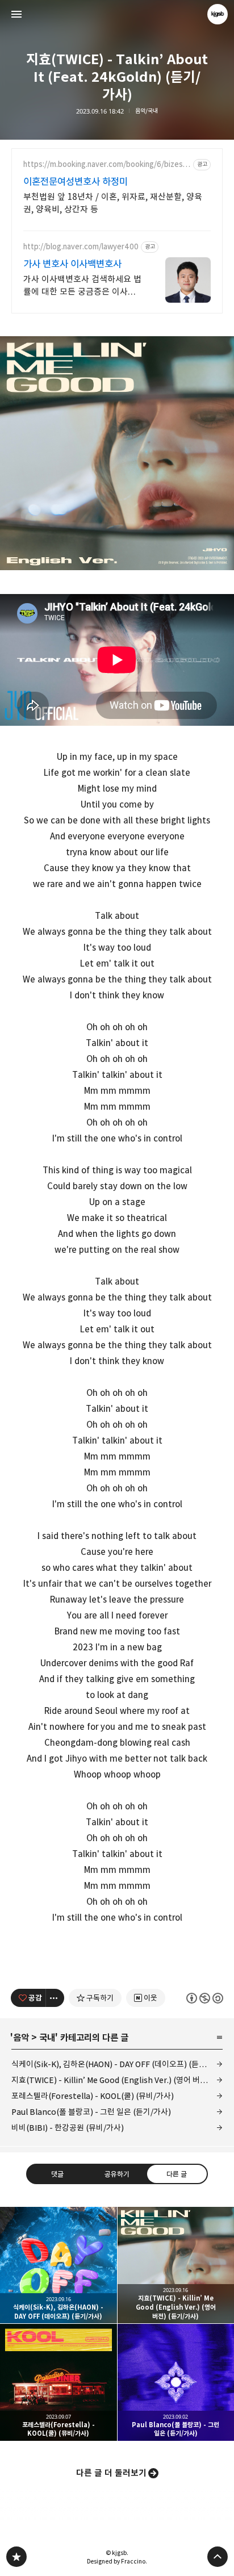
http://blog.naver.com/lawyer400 (81, 247)
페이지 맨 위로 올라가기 (218, 2557)
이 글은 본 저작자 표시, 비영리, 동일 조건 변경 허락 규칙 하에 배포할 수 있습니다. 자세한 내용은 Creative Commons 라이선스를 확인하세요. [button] (205, 1998)
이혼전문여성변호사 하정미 (76, 182)
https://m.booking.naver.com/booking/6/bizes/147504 (106, 164)
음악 (21, 2038)
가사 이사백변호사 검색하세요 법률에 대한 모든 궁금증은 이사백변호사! (82, 286)
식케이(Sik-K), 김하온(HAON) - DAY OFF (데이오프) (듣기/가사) (117, 2064)
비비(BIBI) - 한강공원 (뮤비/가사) (68, 2128)
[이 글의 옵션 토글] (55, 1998)
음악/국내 (147, 111)
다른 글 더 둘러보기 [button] (111, 2473)
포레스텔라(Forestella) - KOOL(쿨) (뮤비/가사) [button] (58, 2382)
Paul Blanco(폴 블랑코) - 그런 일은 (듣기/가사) (91, 2112)
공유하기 (117, 2173)
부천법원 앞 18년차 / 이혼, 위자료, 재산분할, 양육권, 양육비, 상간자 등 (113, 203)
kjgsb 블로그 (16, 2557)
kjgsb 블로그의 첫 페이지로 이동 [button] (117, 14)
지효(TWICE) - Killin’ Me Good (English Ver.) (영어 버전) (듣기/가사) (117, 2080)
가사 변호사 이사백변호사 (72, 264)
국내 (47, 2038)
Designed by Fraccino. (117, 2561)
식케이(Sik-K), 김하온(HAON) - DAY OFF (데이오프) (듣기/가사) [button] (58, 2265)
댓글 (57, 2173)
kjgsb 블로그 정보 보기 (218, 14)
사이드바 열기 (16, 14)
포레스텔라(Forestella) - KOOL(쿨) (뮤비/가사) (93, 2096)
